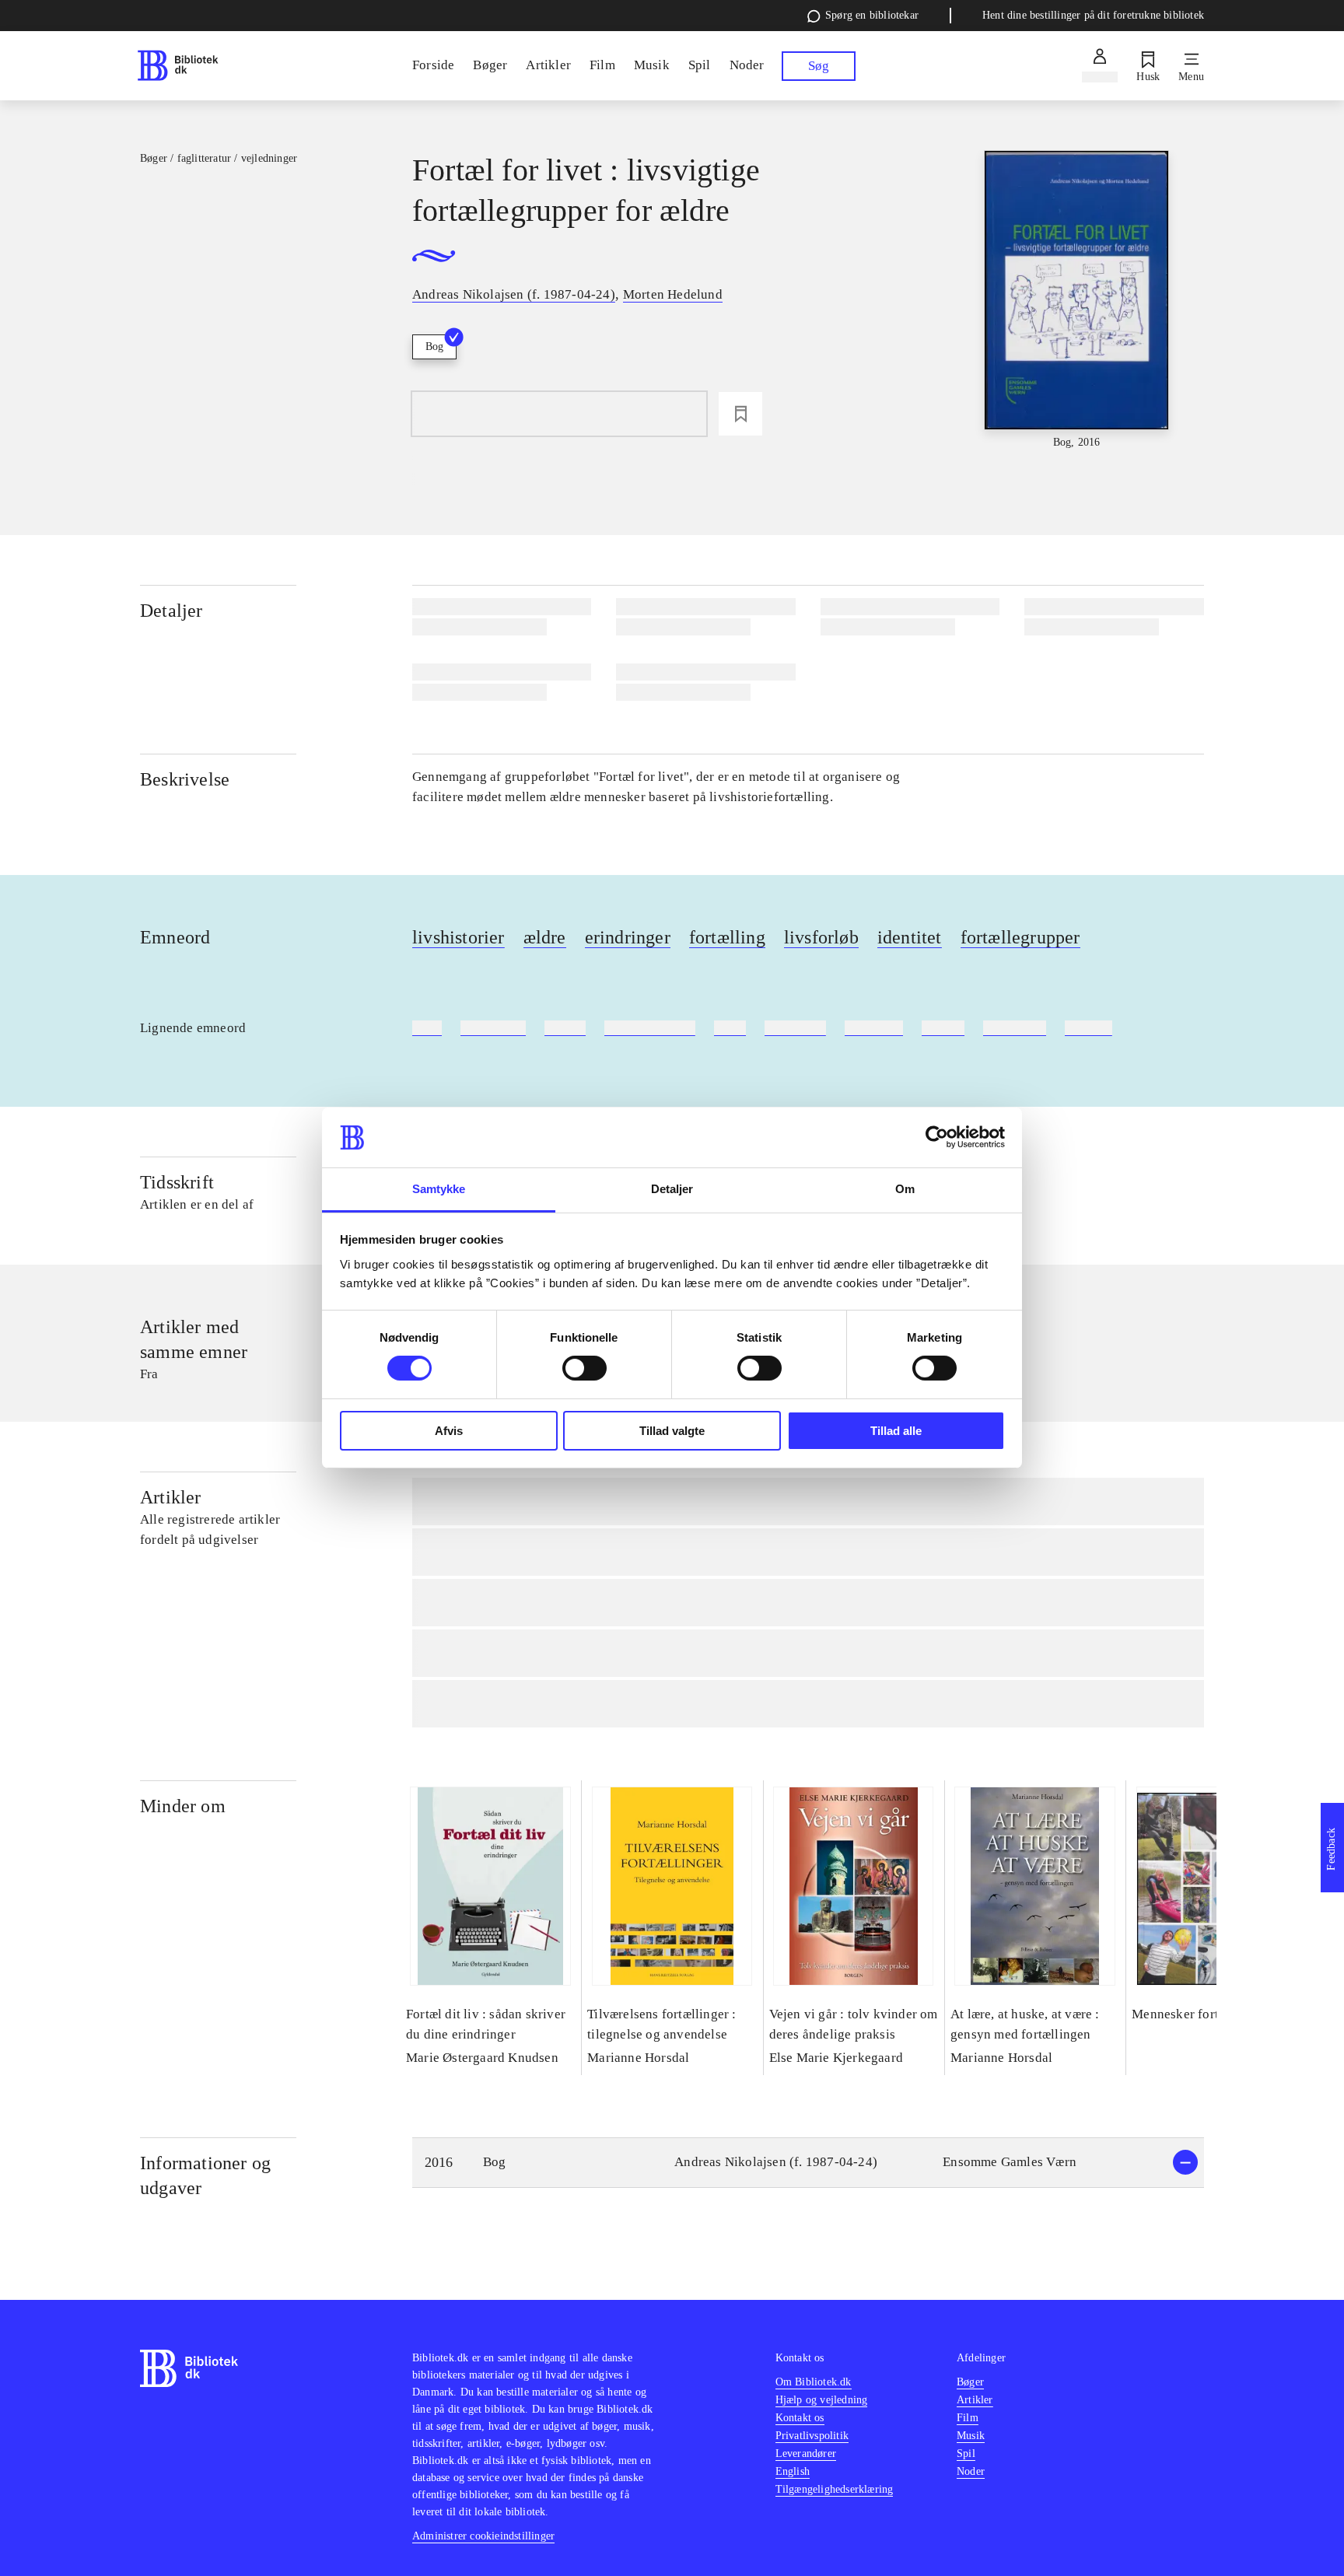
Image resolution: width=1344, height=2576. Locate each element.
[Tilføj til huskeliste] (740, 414)
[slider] (1076, 301)
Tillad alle (896, 1431)
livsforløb (821, 937)
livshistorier (458, 937)
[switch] (584, 1368)
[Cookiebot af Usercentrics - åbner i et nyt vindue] (937, 1137)
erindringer (628, 937)
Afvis (449, 1431)
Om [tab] (905, 1189)
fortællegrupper (1020, 937)
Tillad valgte (672, 1431)
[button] (808, 2163)
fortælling (727, 937)
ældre (545, 937)
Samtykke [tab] (439, 1189)
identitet (910, 937)
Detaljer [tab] (672, 1189)
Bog (434, 346)
